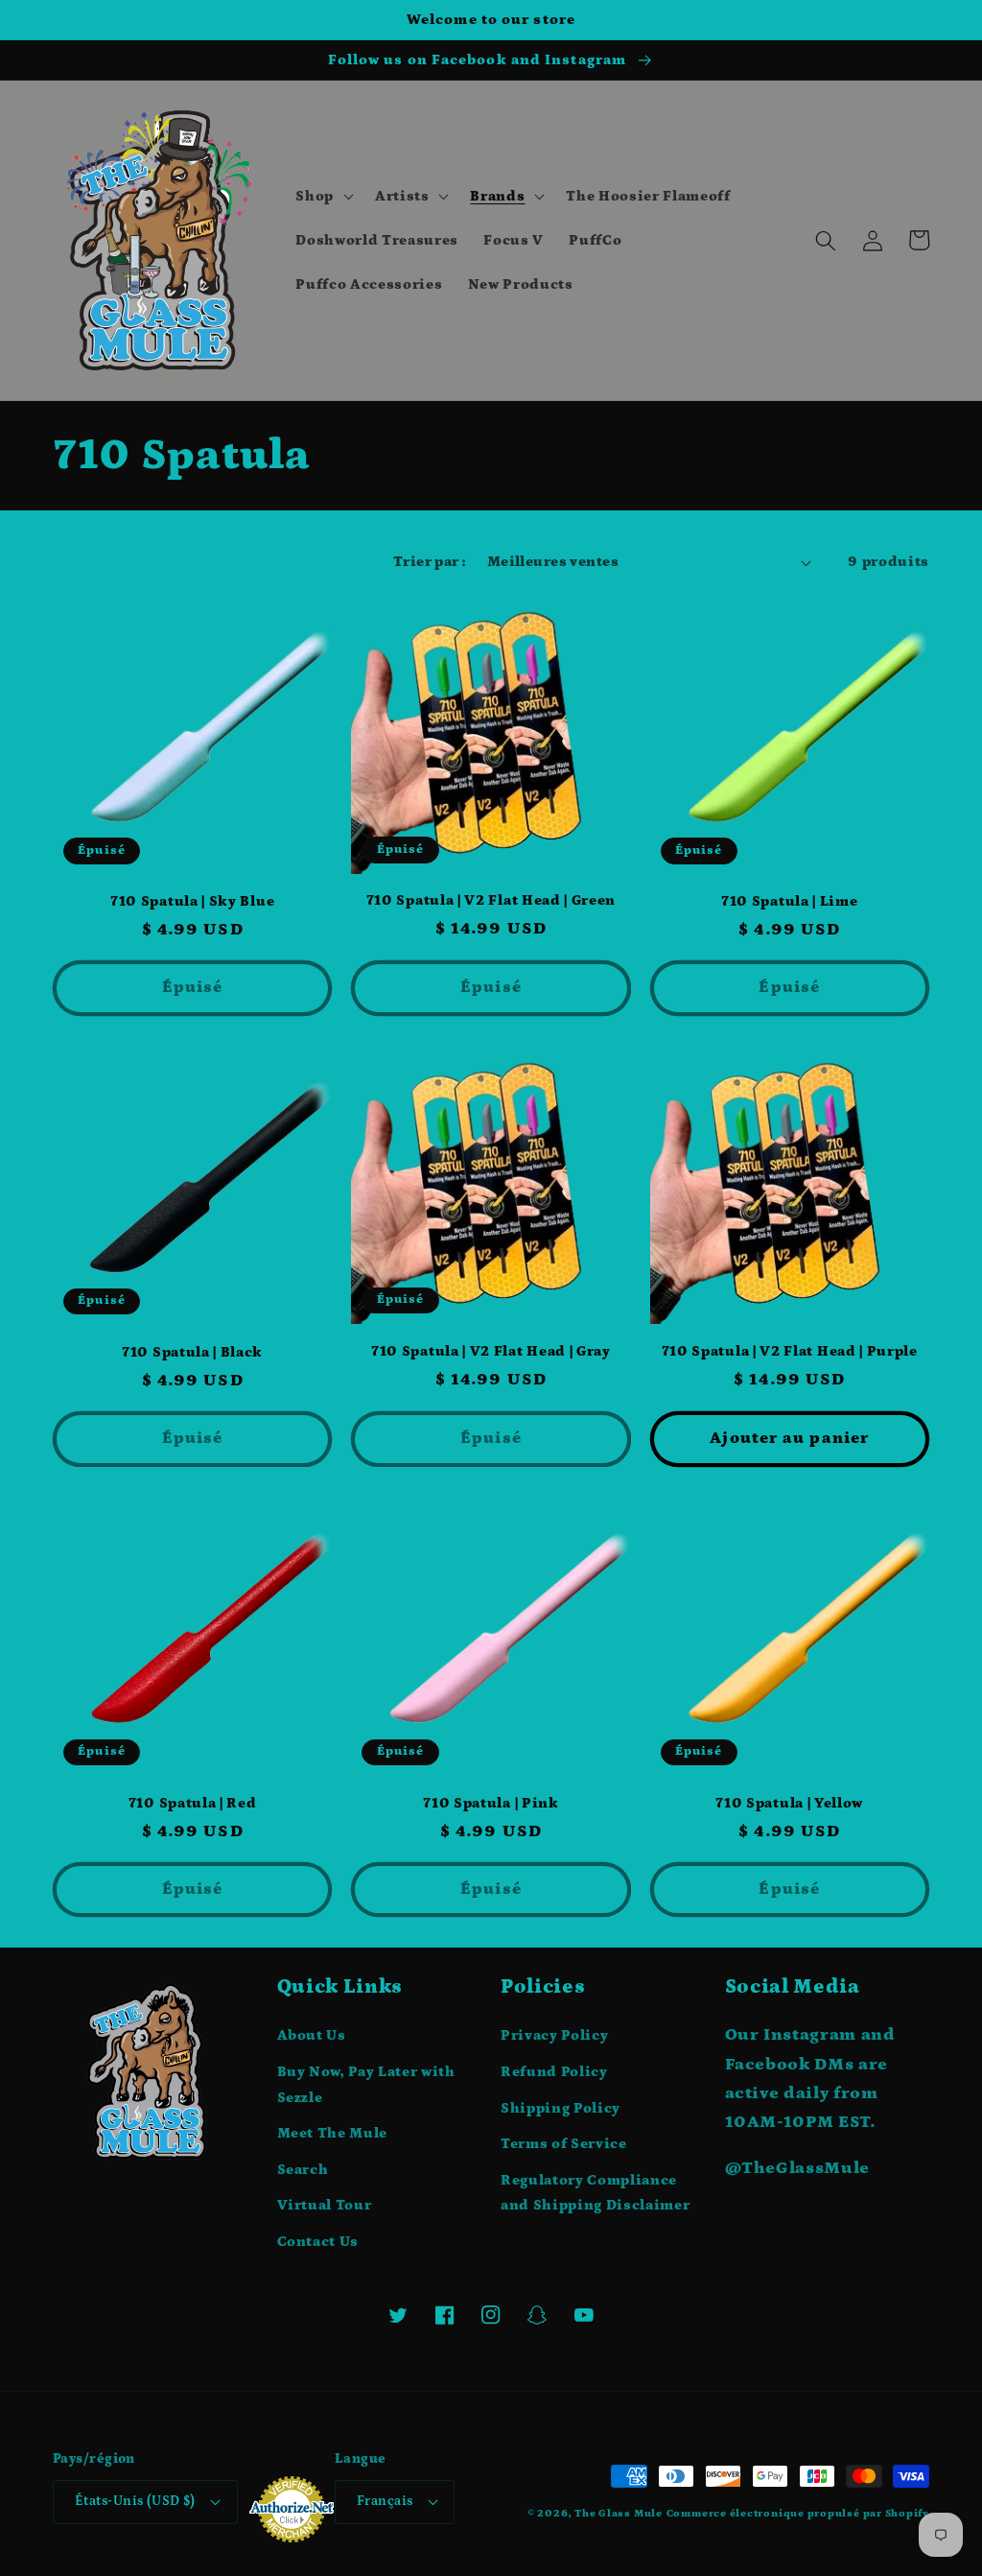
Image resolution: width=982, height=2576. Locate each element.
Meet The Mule (333, 2133)
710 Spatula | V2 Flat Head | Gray (491, 1351)
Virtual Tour (325, 2205)
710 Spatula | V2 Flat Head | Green (491, 900)
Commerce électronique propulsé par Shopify (798, 2514)
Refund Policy (554, 2072)
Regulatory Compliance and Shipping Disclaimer (595, 2193)
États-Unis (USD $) (135, 2501)
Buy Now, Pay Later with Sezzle (366, 2085)
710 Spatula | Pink (491, 1803)
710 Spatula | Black (192, 1352)
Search (303, 2170)
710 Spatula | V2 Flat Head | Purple (790, 1351)
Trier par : (430, 562)
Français (385, 2501)
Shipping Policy (561, 2108)
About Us (312, 2035)
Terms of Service (564, 2144)
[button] (323, 197)
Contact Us (318, 2242)
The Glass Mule (619, 2514)
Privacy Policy (554, 2035)
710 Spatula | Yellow (789, 1803)
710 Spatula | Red (193, 1803)
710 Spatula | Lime (789, 901)
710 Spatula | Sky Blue (192, 901)
